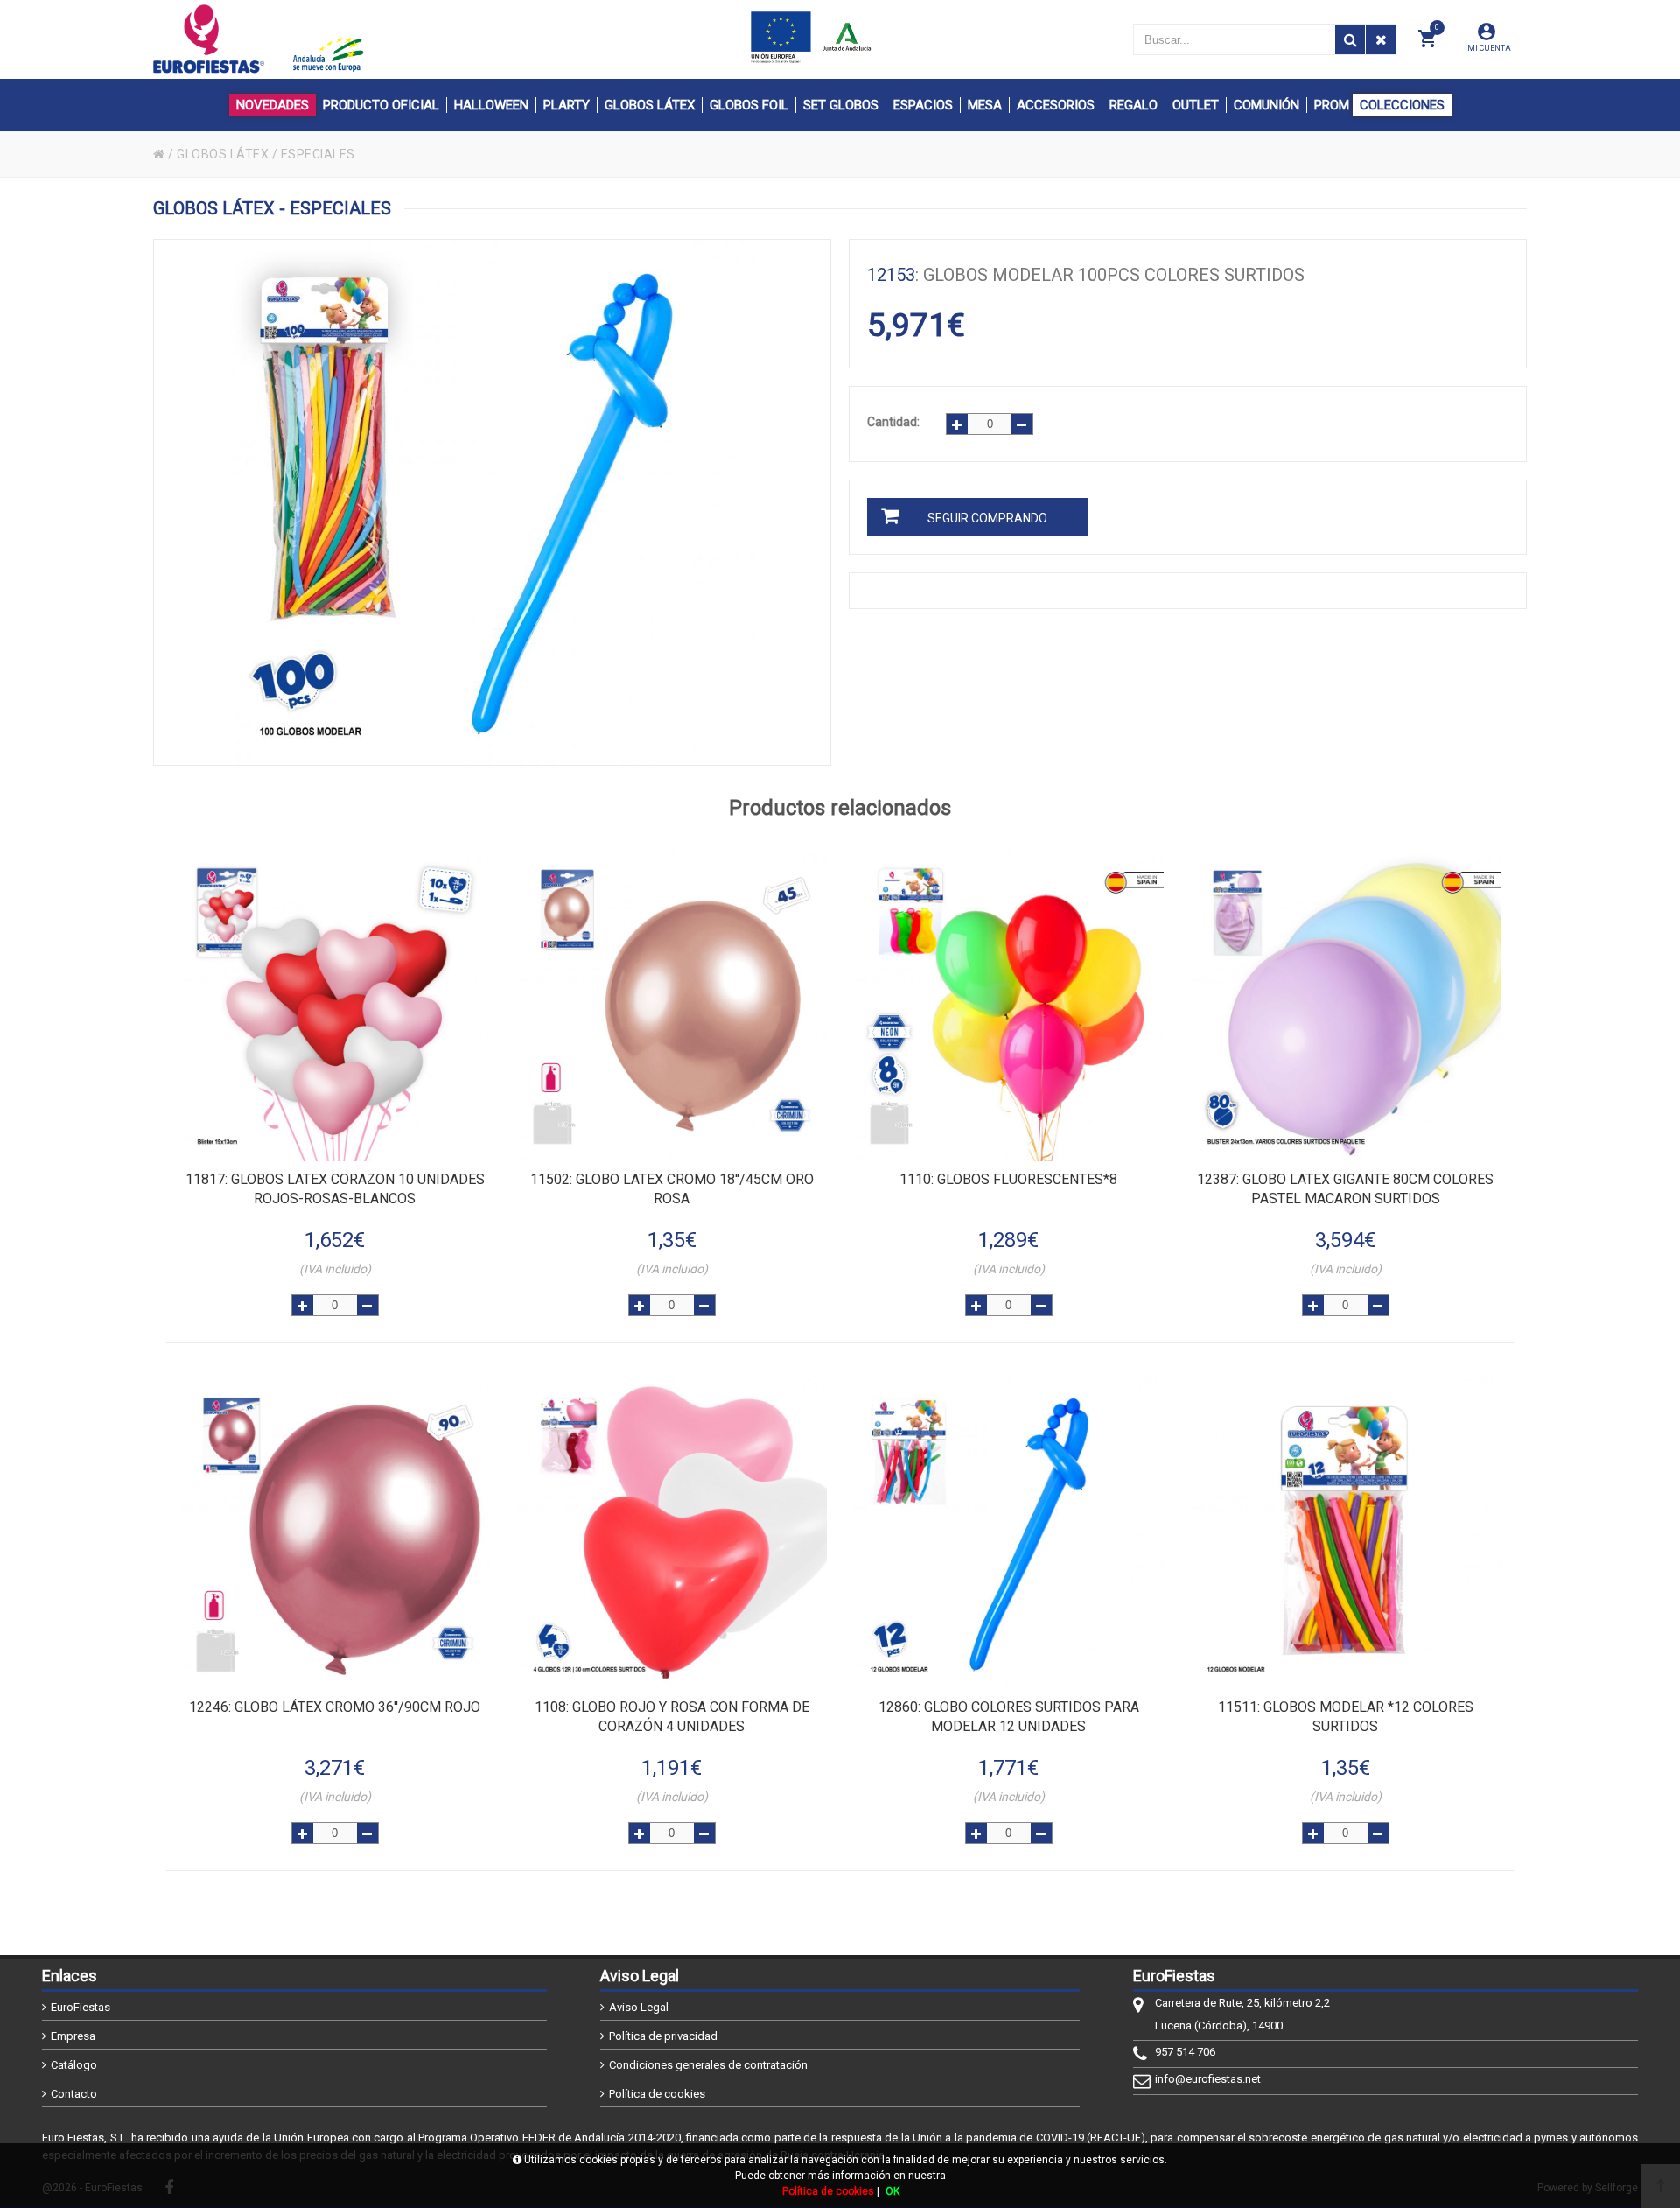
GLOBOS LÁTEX (223, 154)
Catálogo (74, 2065)
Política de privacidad (663, 2036)
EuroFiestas (80, 2007)
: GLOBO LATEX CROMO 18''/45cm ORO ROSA (672, 1189)
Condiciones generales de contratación (708, 2065)
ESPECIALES (318, 154)
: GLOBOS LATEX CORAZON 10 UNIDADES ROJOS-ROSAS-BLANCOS (335, 1189)
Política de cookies (657, 2094)
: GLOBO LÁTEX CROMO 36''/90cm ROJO (335, 1707)
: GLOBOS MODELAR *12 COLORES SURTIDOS (1346, 1717)
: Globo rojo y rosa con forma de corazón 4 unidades (672, 1717)
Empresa (73, 2036)
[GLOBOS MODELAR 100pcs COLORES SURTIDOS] (492, 502)
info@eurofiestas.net (1208, 2079)
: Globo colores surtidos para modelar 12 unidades (1009, 1717)
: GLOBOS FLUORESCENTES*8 (1008, 1179)
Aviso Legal (639, 2007)
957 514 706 (1185, 2052)
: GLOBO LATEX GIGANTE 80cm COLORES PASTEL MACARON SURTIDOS (1345, 1189)
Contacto (74, 2094)
